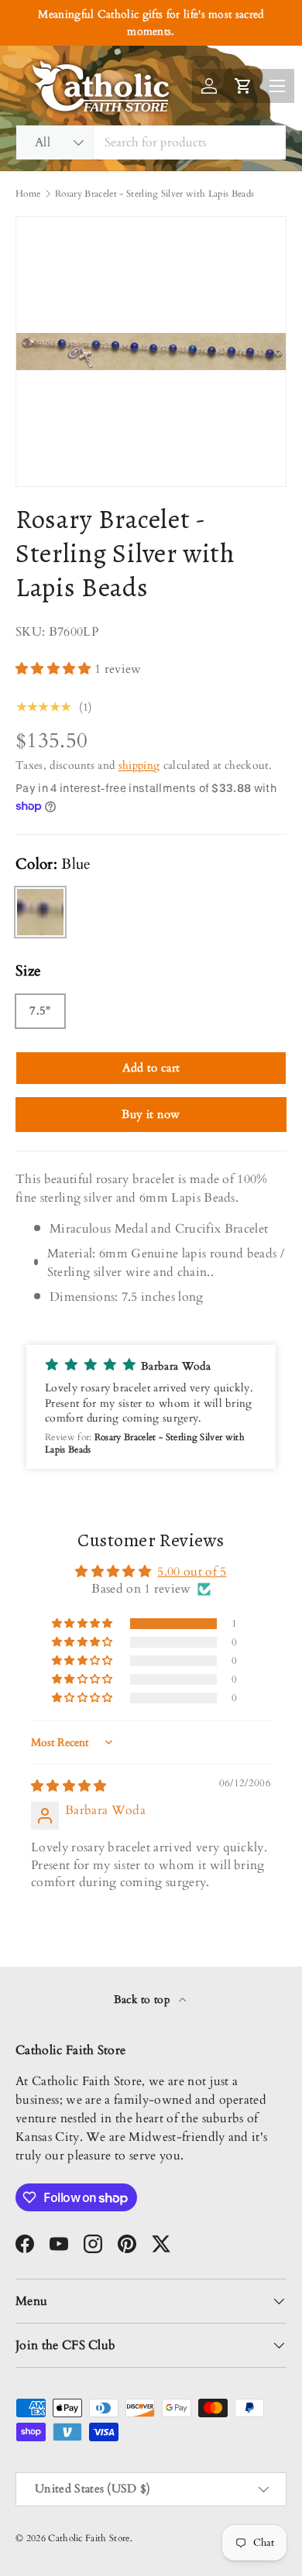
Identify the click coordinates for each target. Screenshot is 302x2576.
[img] (69, 1786)
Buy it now (151, 1114)
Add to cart (151, 1068)
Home (28, 194)
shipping (139, 765)
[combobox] (151, 142)
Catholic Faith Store (89, 2538)
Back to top (144, 2000)
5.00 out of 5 (192, 1572)
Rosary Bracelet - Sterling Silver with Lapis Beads (154, 194)
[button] (55, 669)
